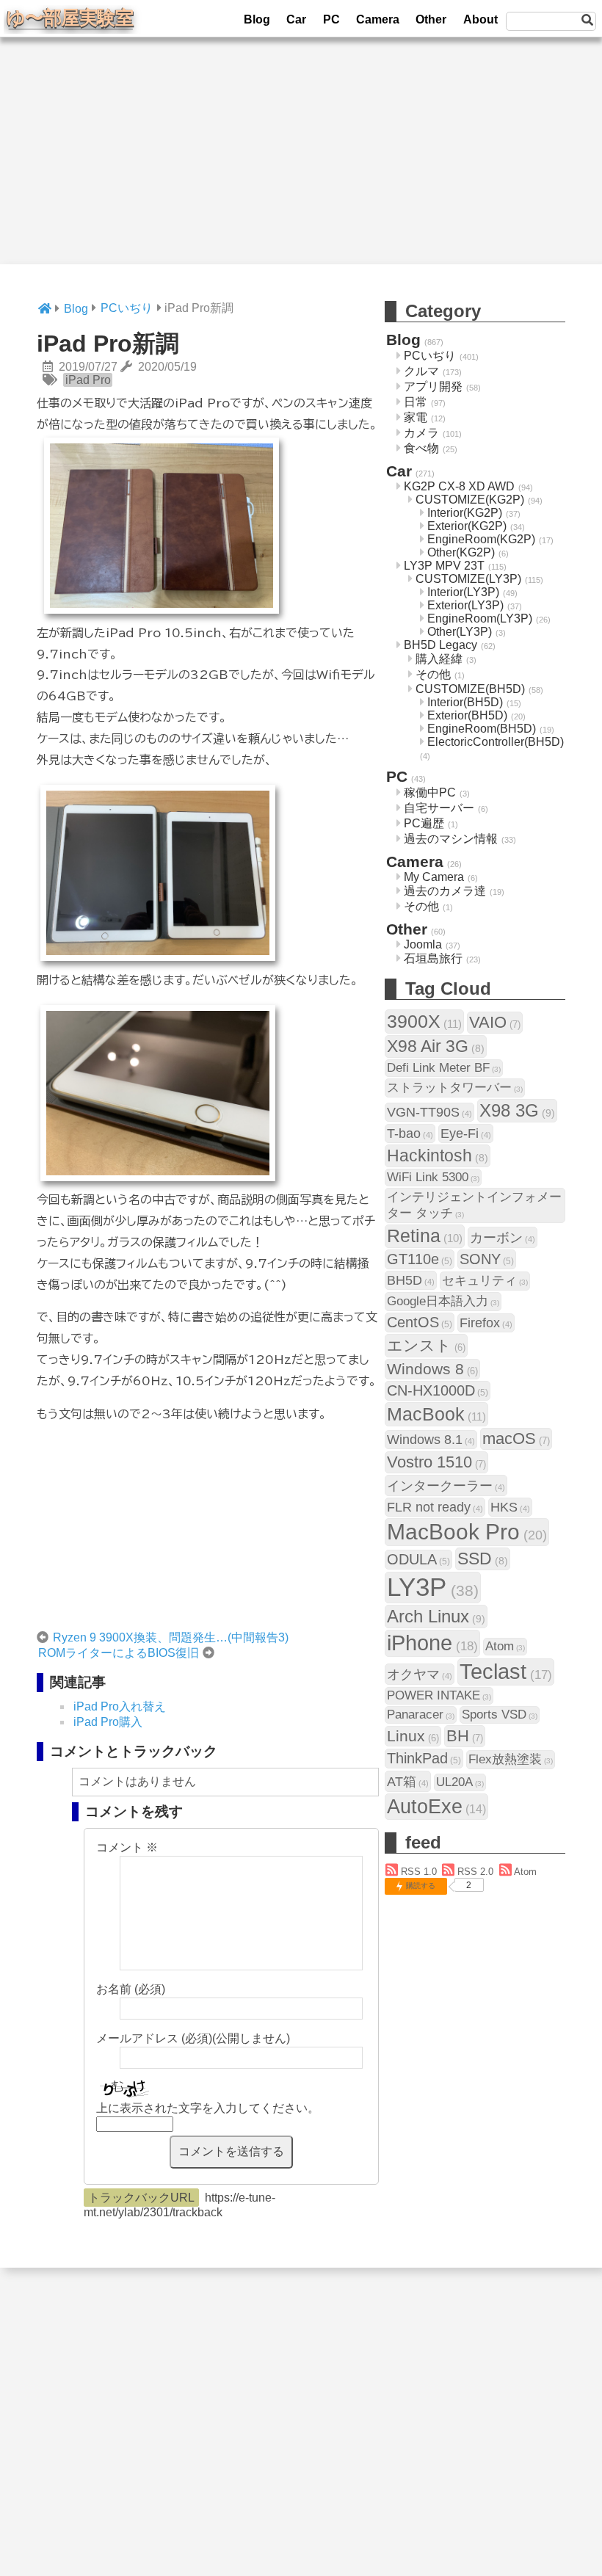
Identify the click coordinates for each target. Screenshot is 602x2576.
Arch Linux (436, 1616)
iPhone (432, 1643)
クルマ (421, 371)
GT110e (420, 1259)
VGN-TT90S (429, 1112)
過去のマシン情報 (451, 839)
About (480, 19)
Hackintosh (438, 1155)
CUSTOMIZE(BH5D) (470, 689)
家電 (416, 417)
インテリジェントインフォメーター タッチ (474, 1205)
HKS (510, 1507)
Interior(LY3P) (463, 592)
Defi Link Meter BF (444, 1068)
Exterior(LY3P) (465, 605)
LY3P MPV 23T (444, 566)
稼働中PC (430, 792)
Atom (505, 1646)
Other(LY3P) (460, 632)
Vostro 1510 (436, 1462)
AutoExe (436, 1806)
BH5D (411, 1280)
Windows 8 (432, 1369)
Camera (378, 19)
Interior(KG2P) (465, 513)
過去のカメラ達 (445, 891)
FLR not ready (435, 1507)
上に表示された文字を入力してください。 (208, 2108)
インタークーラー (446, 1485)
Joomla (423, 944)
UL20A (460, 1782)
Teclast (506, 1672)
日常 (416, 402)
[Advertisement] (301, 162)
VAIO (495, 1022)
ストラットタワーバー (455, 1088)
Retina (425, 1236)
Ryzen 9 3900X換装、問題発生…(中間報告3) (171, 1637)
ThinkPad (424, 1758)
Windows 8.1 (431, 1439)
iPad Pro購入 (108, 1722)
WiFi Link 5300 (433, 1177)
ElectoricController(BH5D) (496, 742)
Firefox (486, 1323)
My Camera (434, 877)
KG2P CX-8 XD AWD (459, 486)
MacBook (436, 1414)
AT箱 (408, 1781)
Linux (413, 1736)
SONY (487, 1259)
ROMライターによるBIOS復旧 (119, 1653)
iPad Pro (88, 380)
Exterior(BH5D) (467, 715)
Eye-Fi (466, 1133)
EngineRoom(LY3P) (480, 618)
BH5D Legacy (440, 645)
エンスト (426, 1345)
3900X (424, 1021)
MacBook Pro (467, 1532)
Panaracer (421, 1715)
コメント (127, 1847)
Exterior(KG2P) (467, 526)
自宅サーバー (439, 808)
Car (296, 19)
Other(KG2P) (461, 552)
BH (465, 1736)
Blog (257, 19)
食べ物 (421, 448)
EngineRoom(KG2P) (481, 539)
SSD (483, 1559)
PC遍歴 (424, 823)
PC (331, 19)
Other (431, 19)
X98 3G (517, 1110)
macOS (516, 1438)
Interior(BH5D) (465, 702)
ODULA (418, 1559)
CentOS (420, 1322)
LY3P (433, 1587)
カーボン (503, 1237)
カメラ (421, 433)
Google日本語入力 (443, 1301)
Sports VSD (500, 1715)
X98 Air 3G (436, 1046)
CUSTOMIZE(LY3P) (468, 579)
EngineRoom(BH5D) (482, 729)
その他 (433, 674)
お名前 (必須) (131, 1989)
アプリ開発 (433, 387)
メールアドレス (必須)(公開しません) (193, 2038)
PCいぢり (430, 356)
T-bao (410, 1133)
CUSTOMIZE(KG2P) (470, 500)
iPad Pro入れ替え (120, 1706)
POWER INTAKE (439, 1695)
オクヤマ (420, 1674)
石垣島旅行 (433, 958)
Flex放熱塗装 (511, 1759)
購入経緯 (439, 659)
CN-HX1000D (438, 1390)
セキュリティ (485, 1281)
